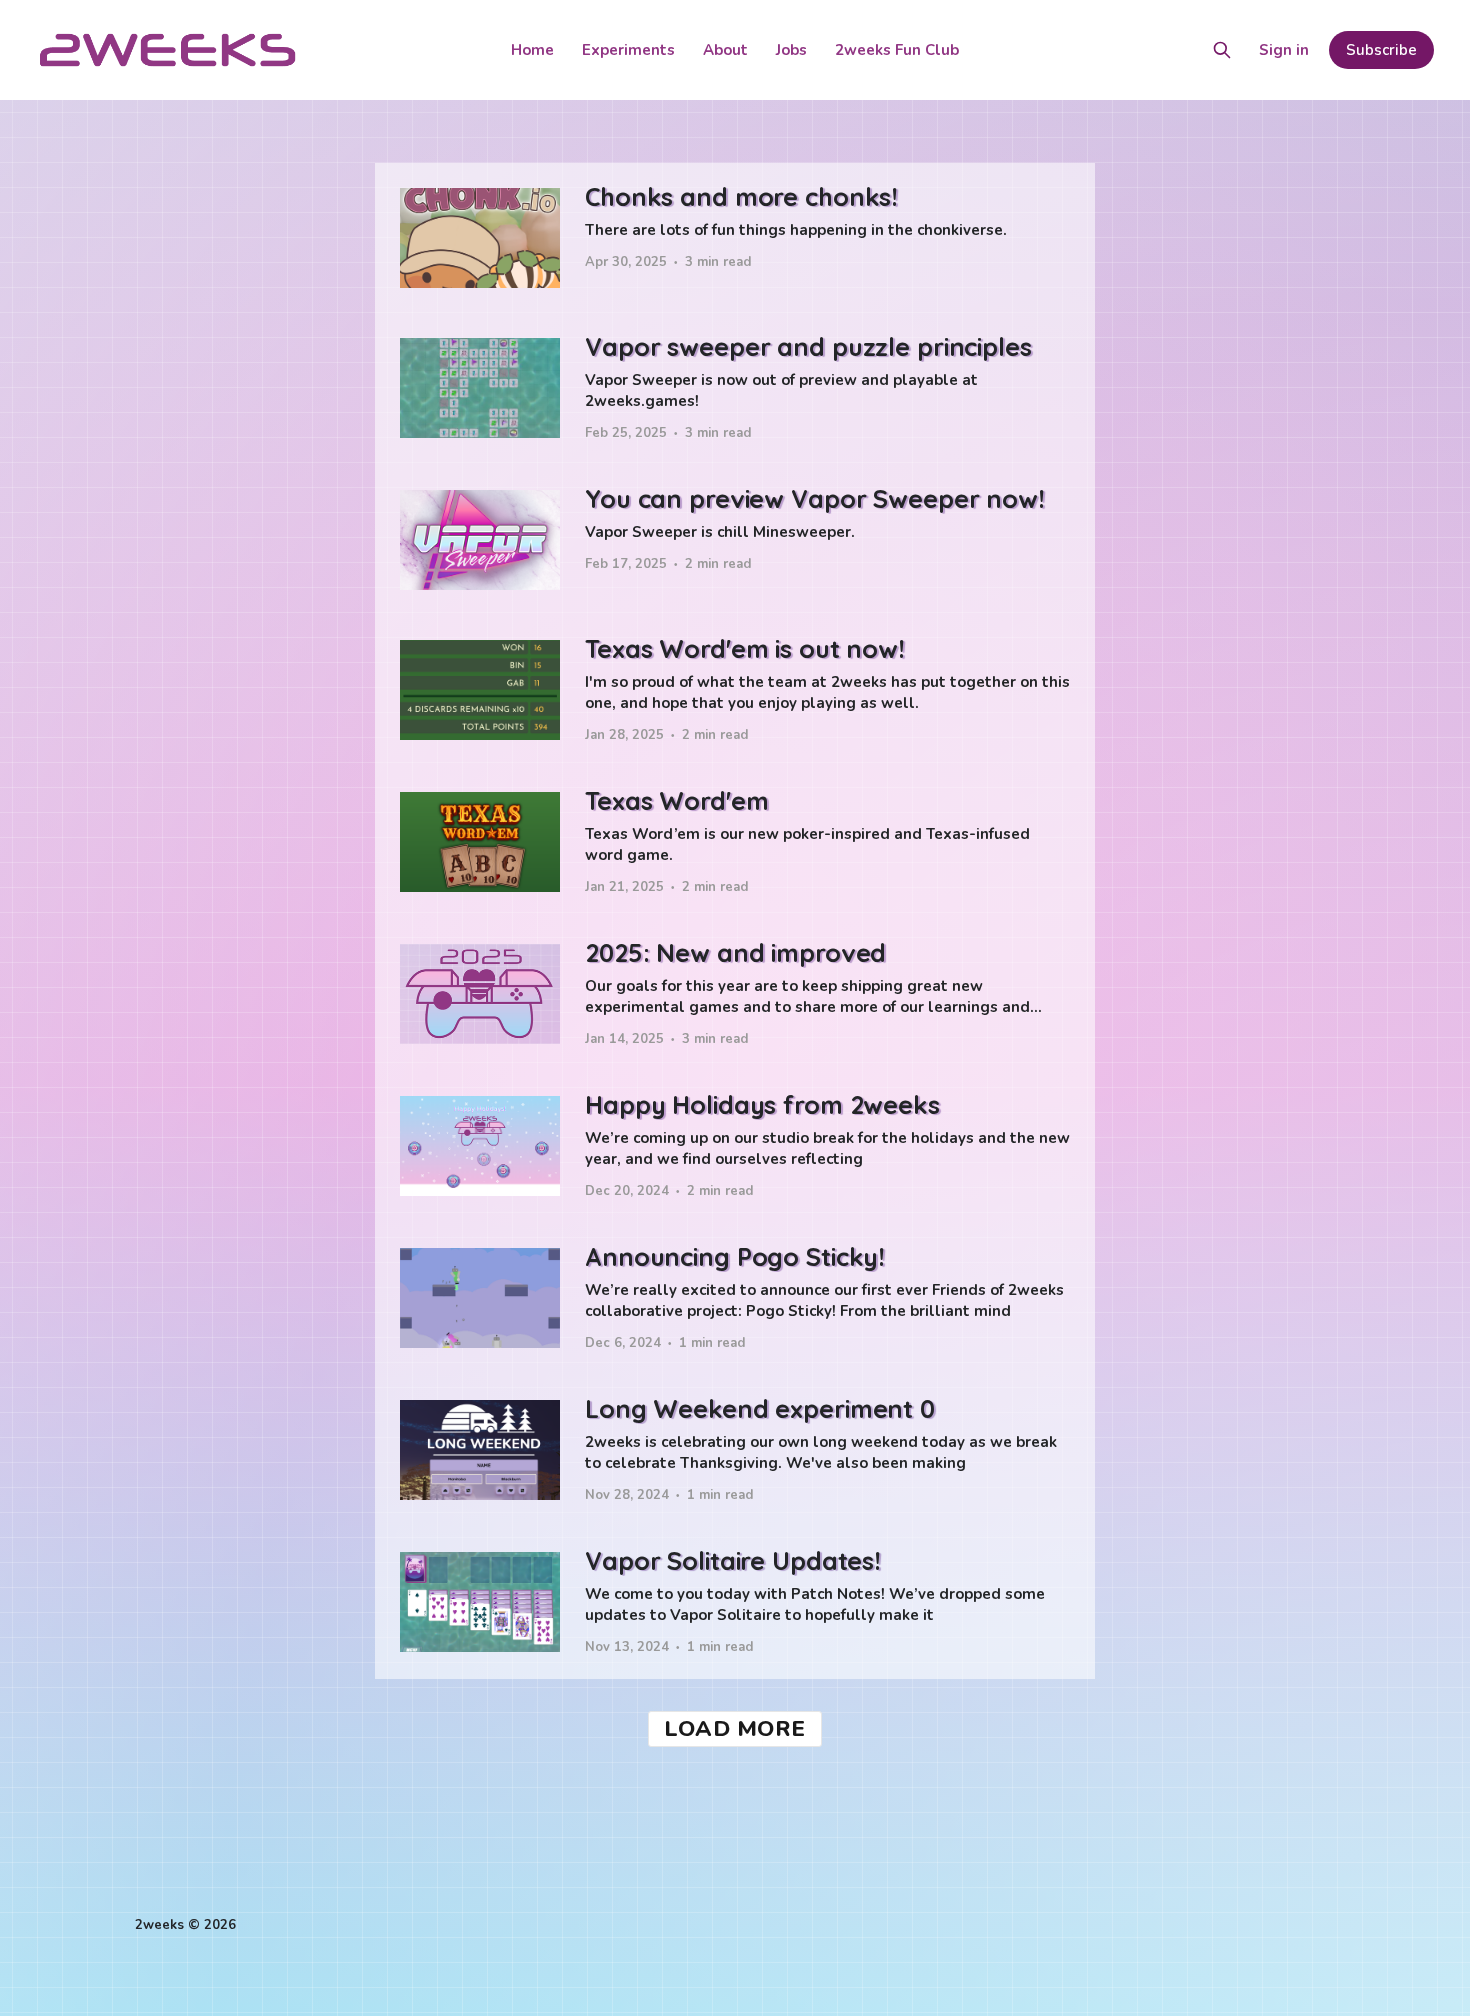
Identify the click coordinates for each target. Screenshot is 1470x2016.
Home (532, 50)
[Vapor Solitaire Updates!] (735, 1603)
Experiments (628, 50)
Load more (735, 1729)
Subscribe (1381, 50)
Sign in (1284, 50)
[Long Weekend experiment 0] (735, 1451)
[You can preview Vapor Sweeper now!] (735, 540)
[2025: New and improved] (735, 995)
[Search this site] (1222, 50)
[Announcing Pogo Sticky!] (735, 1299)
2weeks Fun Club (897, 50)
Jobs (791, 50)
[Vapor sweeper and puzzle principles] (735, 389)
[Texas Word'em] (735, 843)
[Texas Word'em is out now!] (735, 691)
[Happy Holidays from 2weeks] (735, 1147)
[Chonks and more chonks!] (735, 238)
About (725, 50)
